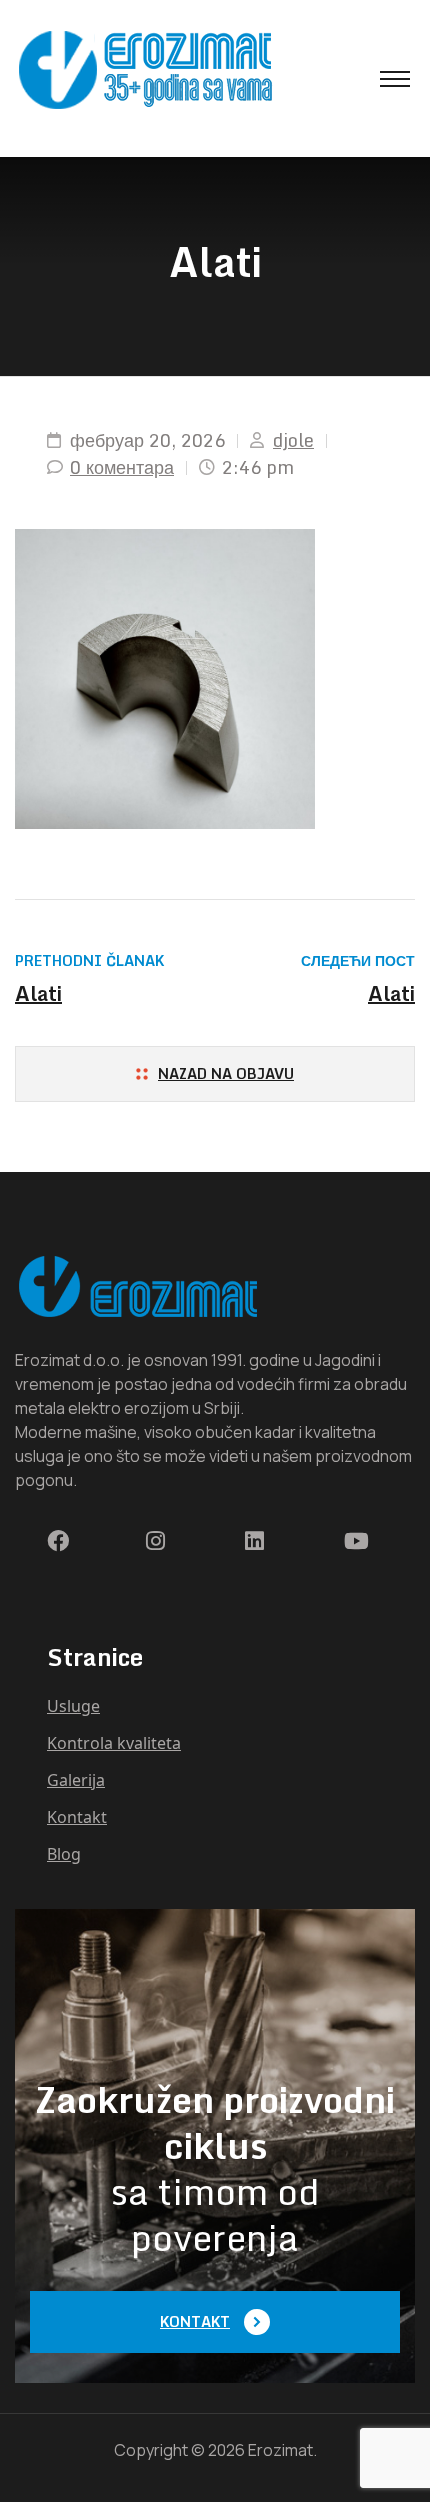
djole (293, 440)
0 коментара (122, 467)
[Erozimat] (145, 69)
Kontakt (77, 1817)
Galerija (76, 1780)
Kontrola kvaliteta (114, 1743)
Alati (38, 994)
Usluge (73, 1706)
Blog (64, 1854)
